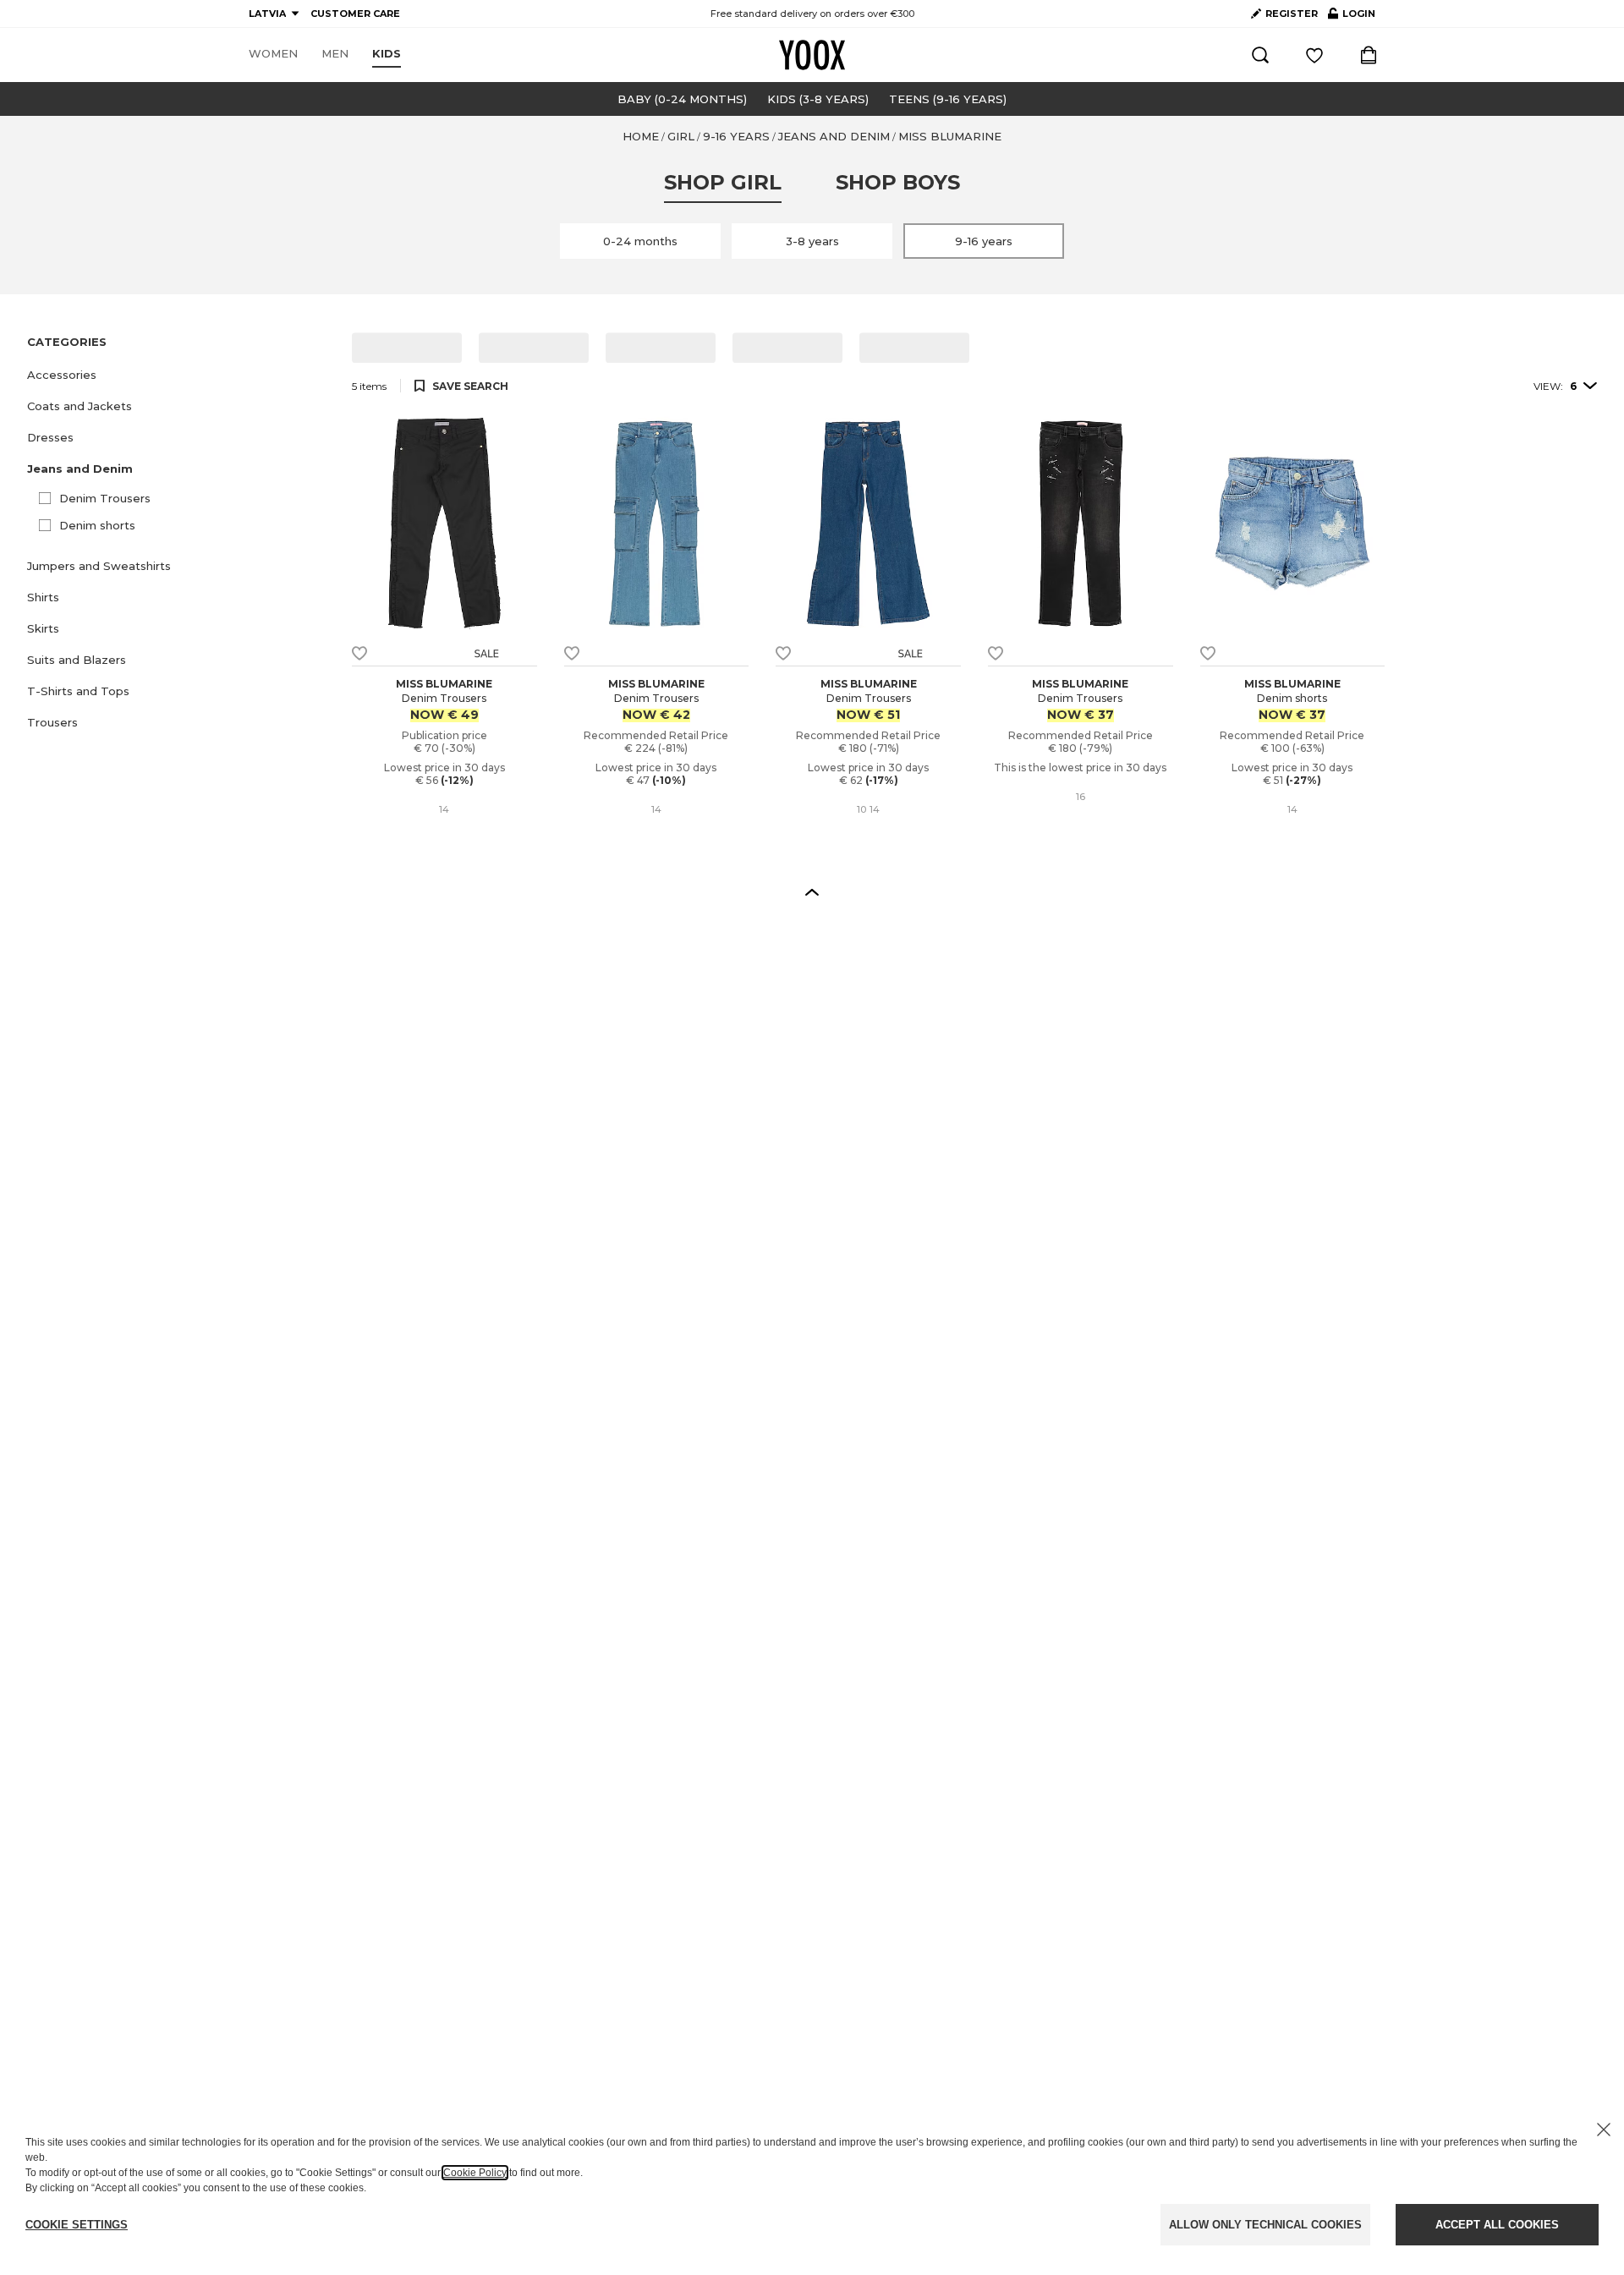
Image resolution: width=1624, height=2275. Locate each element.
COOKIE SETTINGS (77, 2225)
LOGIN (1352, 17)
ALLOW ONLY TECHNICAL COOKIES (1265, 2225)
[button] (179, 375)
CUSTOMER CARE (355, 14)
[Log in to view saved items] (1314, 55)
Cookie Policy (475, 2173)
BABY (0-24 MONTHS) (682, 99)
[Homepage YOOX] (812, 55)
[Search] (1260, 55)
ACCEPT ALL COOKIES (1497, 2225)
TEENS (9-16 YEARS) (948, 99)
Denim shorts (97, 525)
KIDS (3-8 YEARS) (818, 99)
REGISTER (1292, 14)
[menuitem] (273, 54)
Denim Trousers (105, 498)
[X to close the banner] (1604, 2130)
